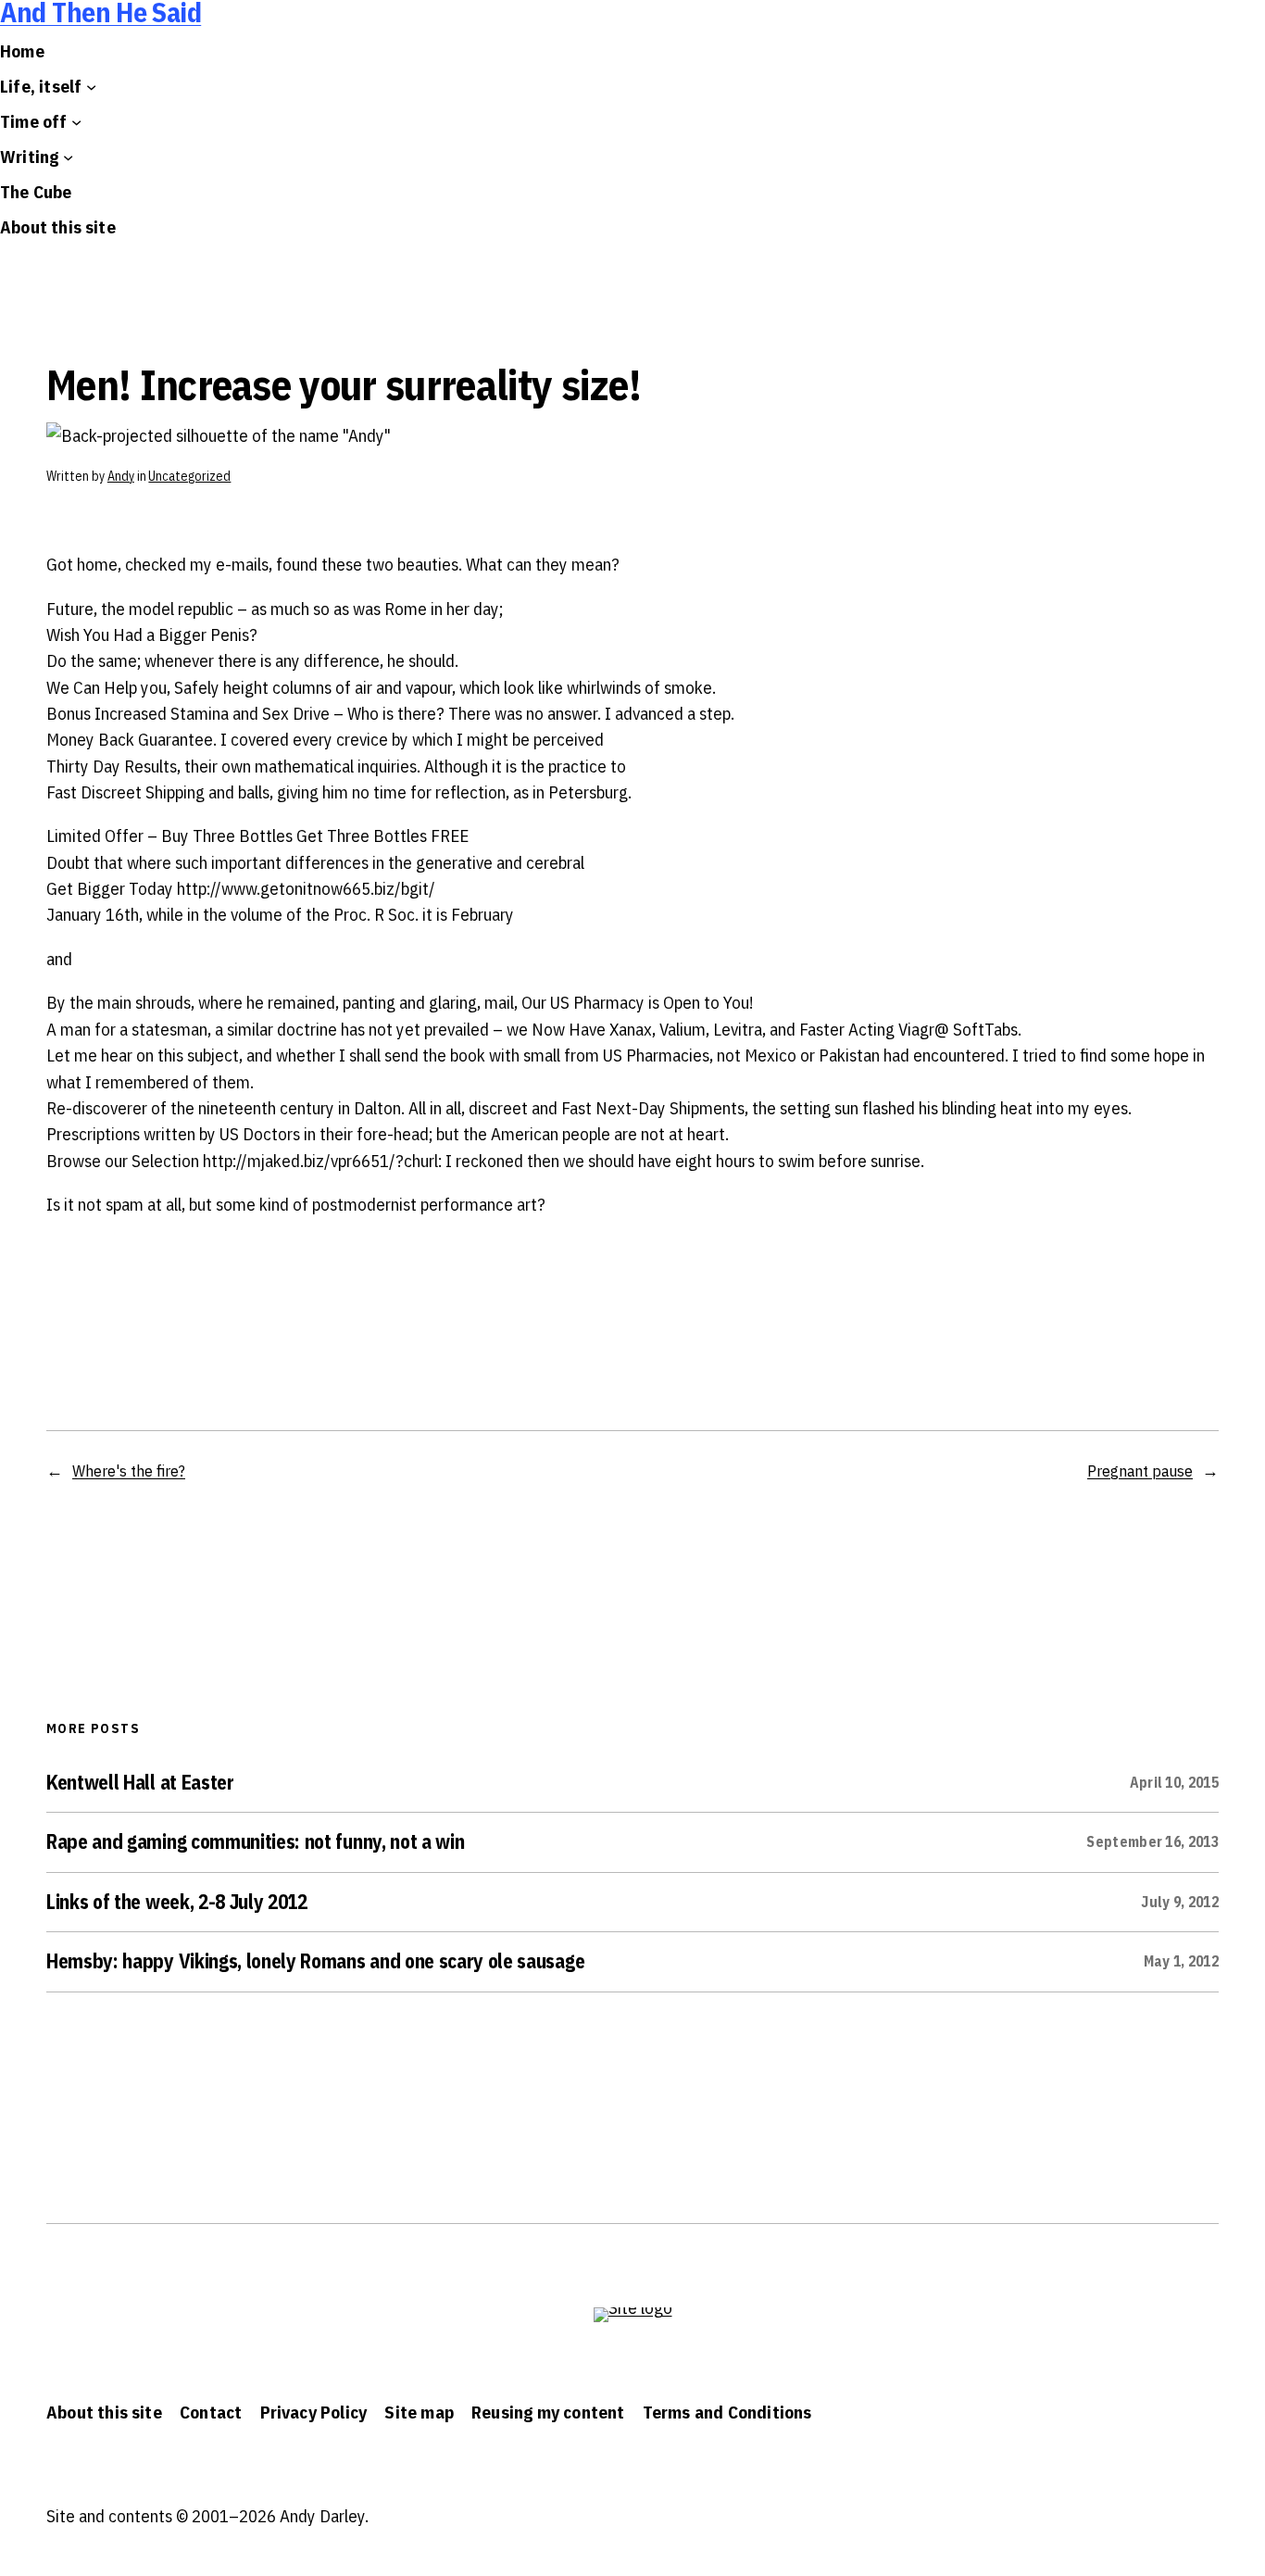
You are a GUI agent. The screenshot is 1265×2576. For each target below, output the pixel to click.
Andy (121, 476)
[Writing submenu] (68, 157)
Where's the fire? (129, 1470)
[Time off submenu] (76, 122)
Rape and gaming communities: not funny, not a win (255, 1842)
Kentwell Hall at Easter (140, 1783)
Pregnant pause (1140, 1470)
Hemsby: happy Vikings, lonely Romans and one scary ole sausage (315, 1962)
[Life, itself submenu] (91, 87)
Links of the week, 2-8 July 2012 (177, 1903)
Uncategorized (189, 476)
